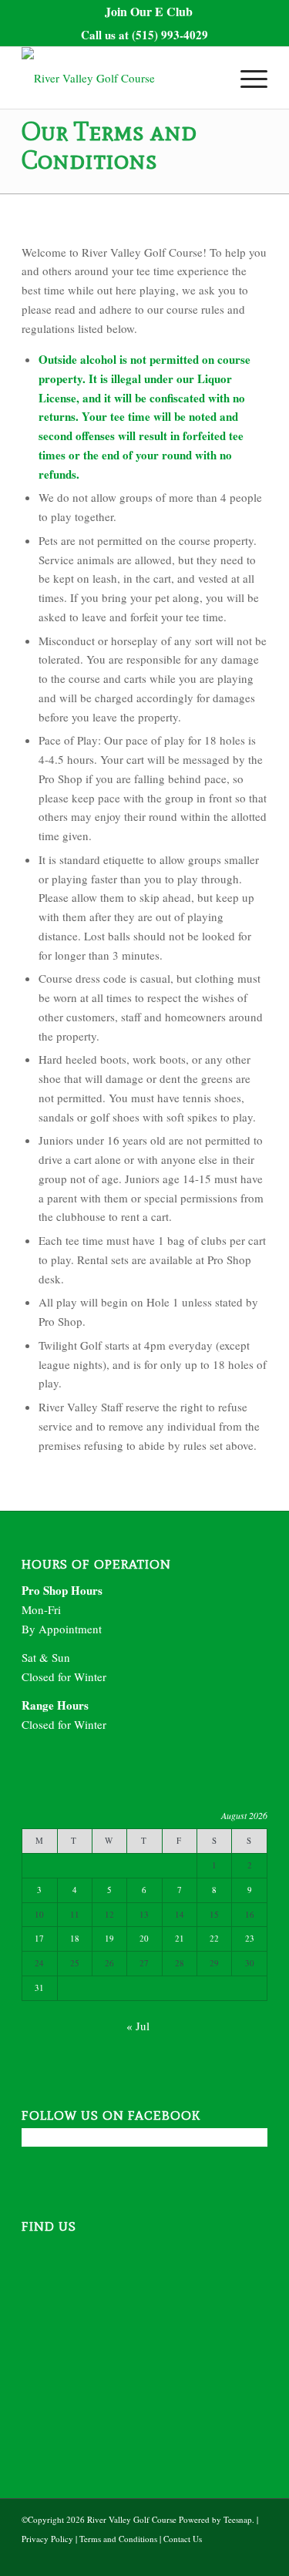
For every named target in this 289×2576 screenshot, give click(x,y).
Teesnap (238, 2519)
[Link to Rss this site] (256, 2557)
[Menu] (246, 78)
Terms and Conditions (118, 2539)
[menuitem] (149, 12)
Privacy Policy (47, 2539)
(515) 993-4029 (170, 35)
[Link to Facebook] (210, 2557)
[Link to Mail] (233, 2557)
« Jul (138, 2026)
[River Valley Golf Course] (120, 78)
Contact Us (183, 2539)
